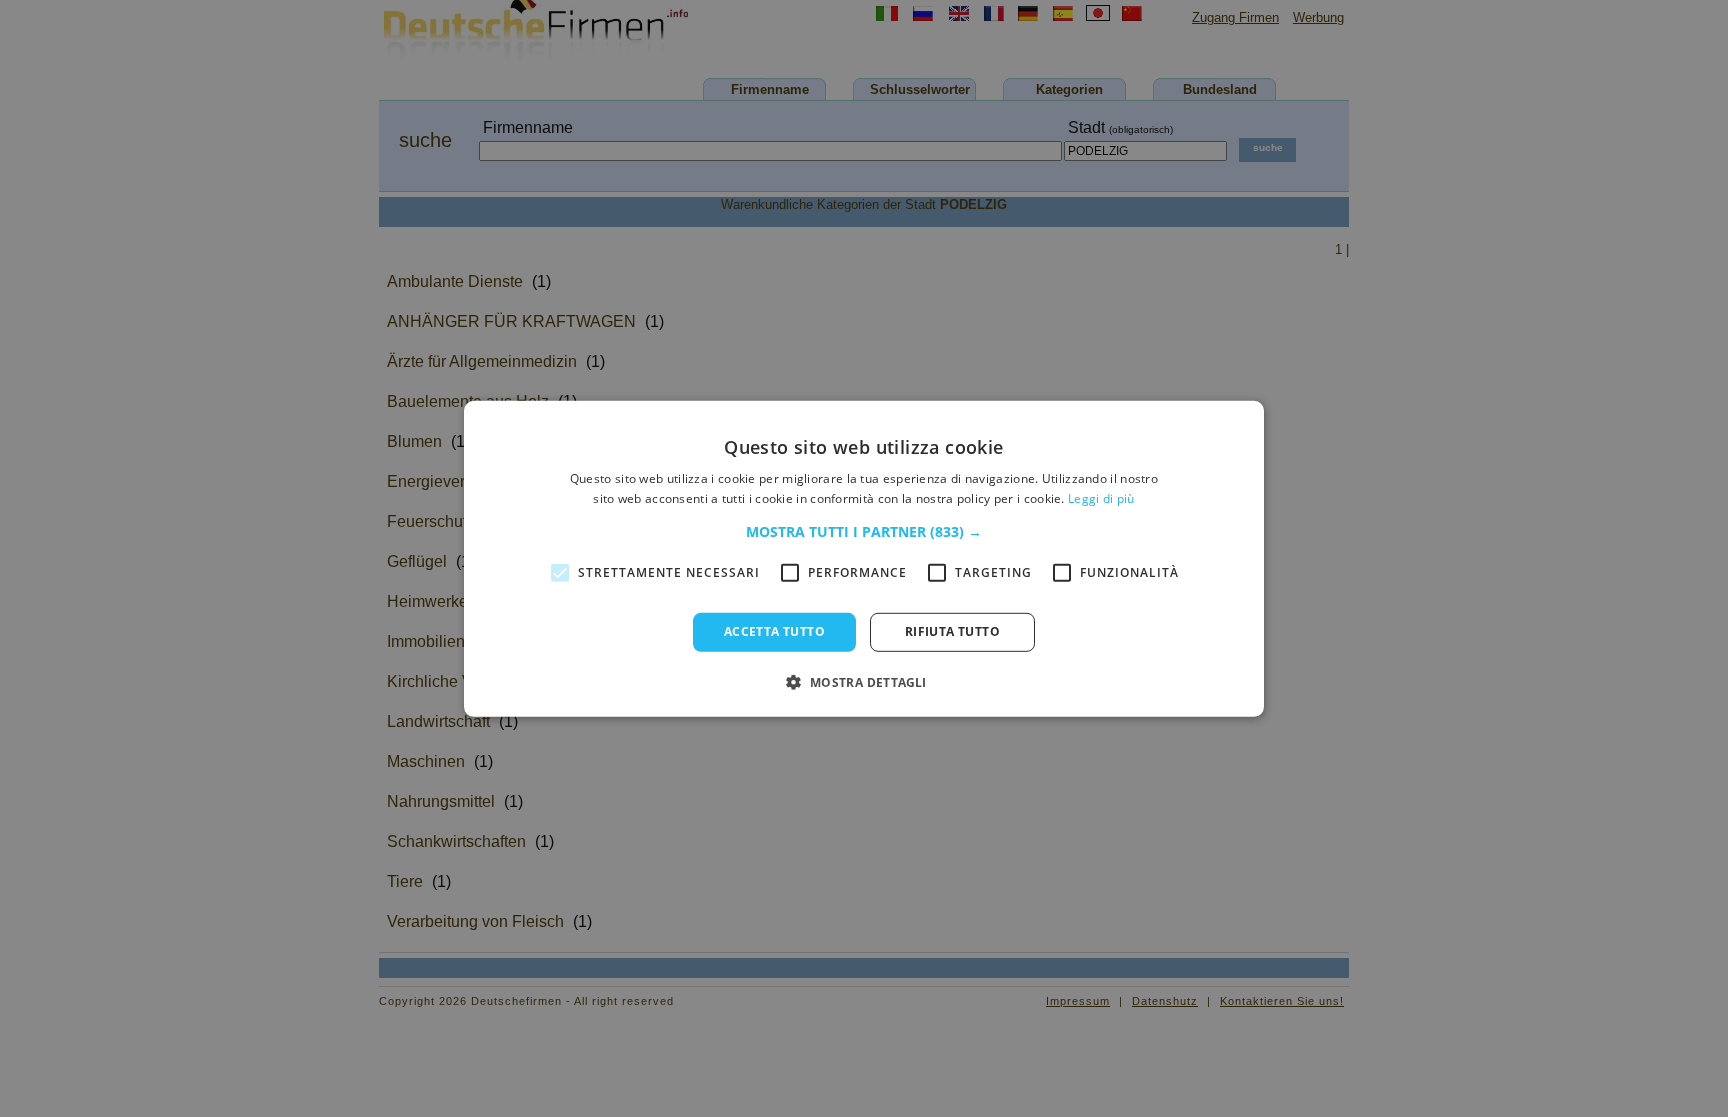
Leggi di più (1101, 498)
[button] (864, 532)
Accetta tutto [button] (774, 631)
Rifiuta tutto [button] (952, 631)
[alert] (864, 558)
